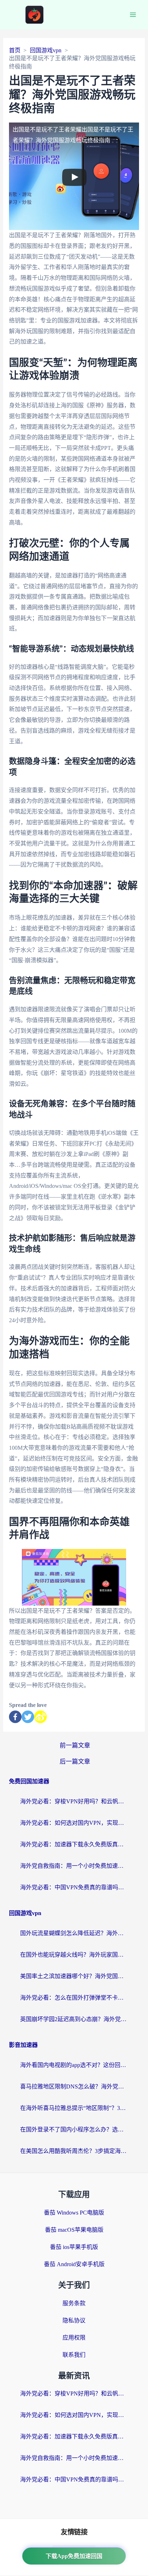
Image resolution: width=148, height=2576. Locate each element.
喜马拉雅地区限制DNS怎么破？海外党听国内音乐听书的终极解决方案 (74, 2086)
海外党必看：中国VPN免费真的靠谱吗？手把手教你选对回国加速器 (74, 1887)
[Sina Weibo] (40, 1717)
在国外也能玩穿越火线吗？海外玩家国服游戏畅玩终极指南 (74, 1955)
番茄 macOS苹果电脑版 (74, 2230)
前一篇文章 (75, 1745)
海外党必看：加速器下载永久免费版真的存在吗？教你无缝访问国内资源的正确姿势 (74, 1844)
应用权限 (74, 2338)
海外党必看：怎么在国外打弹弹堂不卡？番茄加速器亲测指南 (74, 1998)
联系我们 (74, 2355)
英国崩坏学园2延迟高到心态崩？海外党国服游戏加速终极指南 (74, 2019)
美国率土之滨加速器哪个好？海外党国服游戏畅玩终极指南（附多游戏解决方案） (74, 1976)
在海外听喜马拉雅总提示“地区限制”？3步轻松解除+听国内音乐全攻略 (74, 2108)
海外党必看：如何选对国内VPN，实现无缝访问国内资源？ (74, 1823)
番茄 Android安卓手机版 (74, 2264)
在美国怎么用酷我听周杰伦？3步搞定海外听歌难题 (74, 2151)
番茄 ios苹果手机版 (74, 2247)
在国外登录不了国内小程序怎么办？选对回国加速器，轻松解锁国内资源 (74, 2129)
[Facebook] (15, 1717)
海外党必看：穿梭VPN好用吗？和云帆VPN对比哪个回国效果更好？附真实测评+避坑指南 (74, 1801)
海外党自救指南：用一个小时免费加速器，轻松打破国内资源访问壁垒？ (74, 1866)
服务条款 (74, 2303)
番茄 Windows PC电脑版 (74, 2213)
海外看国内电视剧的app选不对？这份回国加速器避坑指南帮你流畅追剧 (74, 2065)
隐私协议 (74, 2320)
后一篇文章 (75, 1762)
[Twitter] (28, 1717)
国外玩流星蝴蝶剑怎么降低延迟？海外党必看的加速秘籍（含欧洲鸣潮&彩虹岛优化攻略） (74, 1933)
